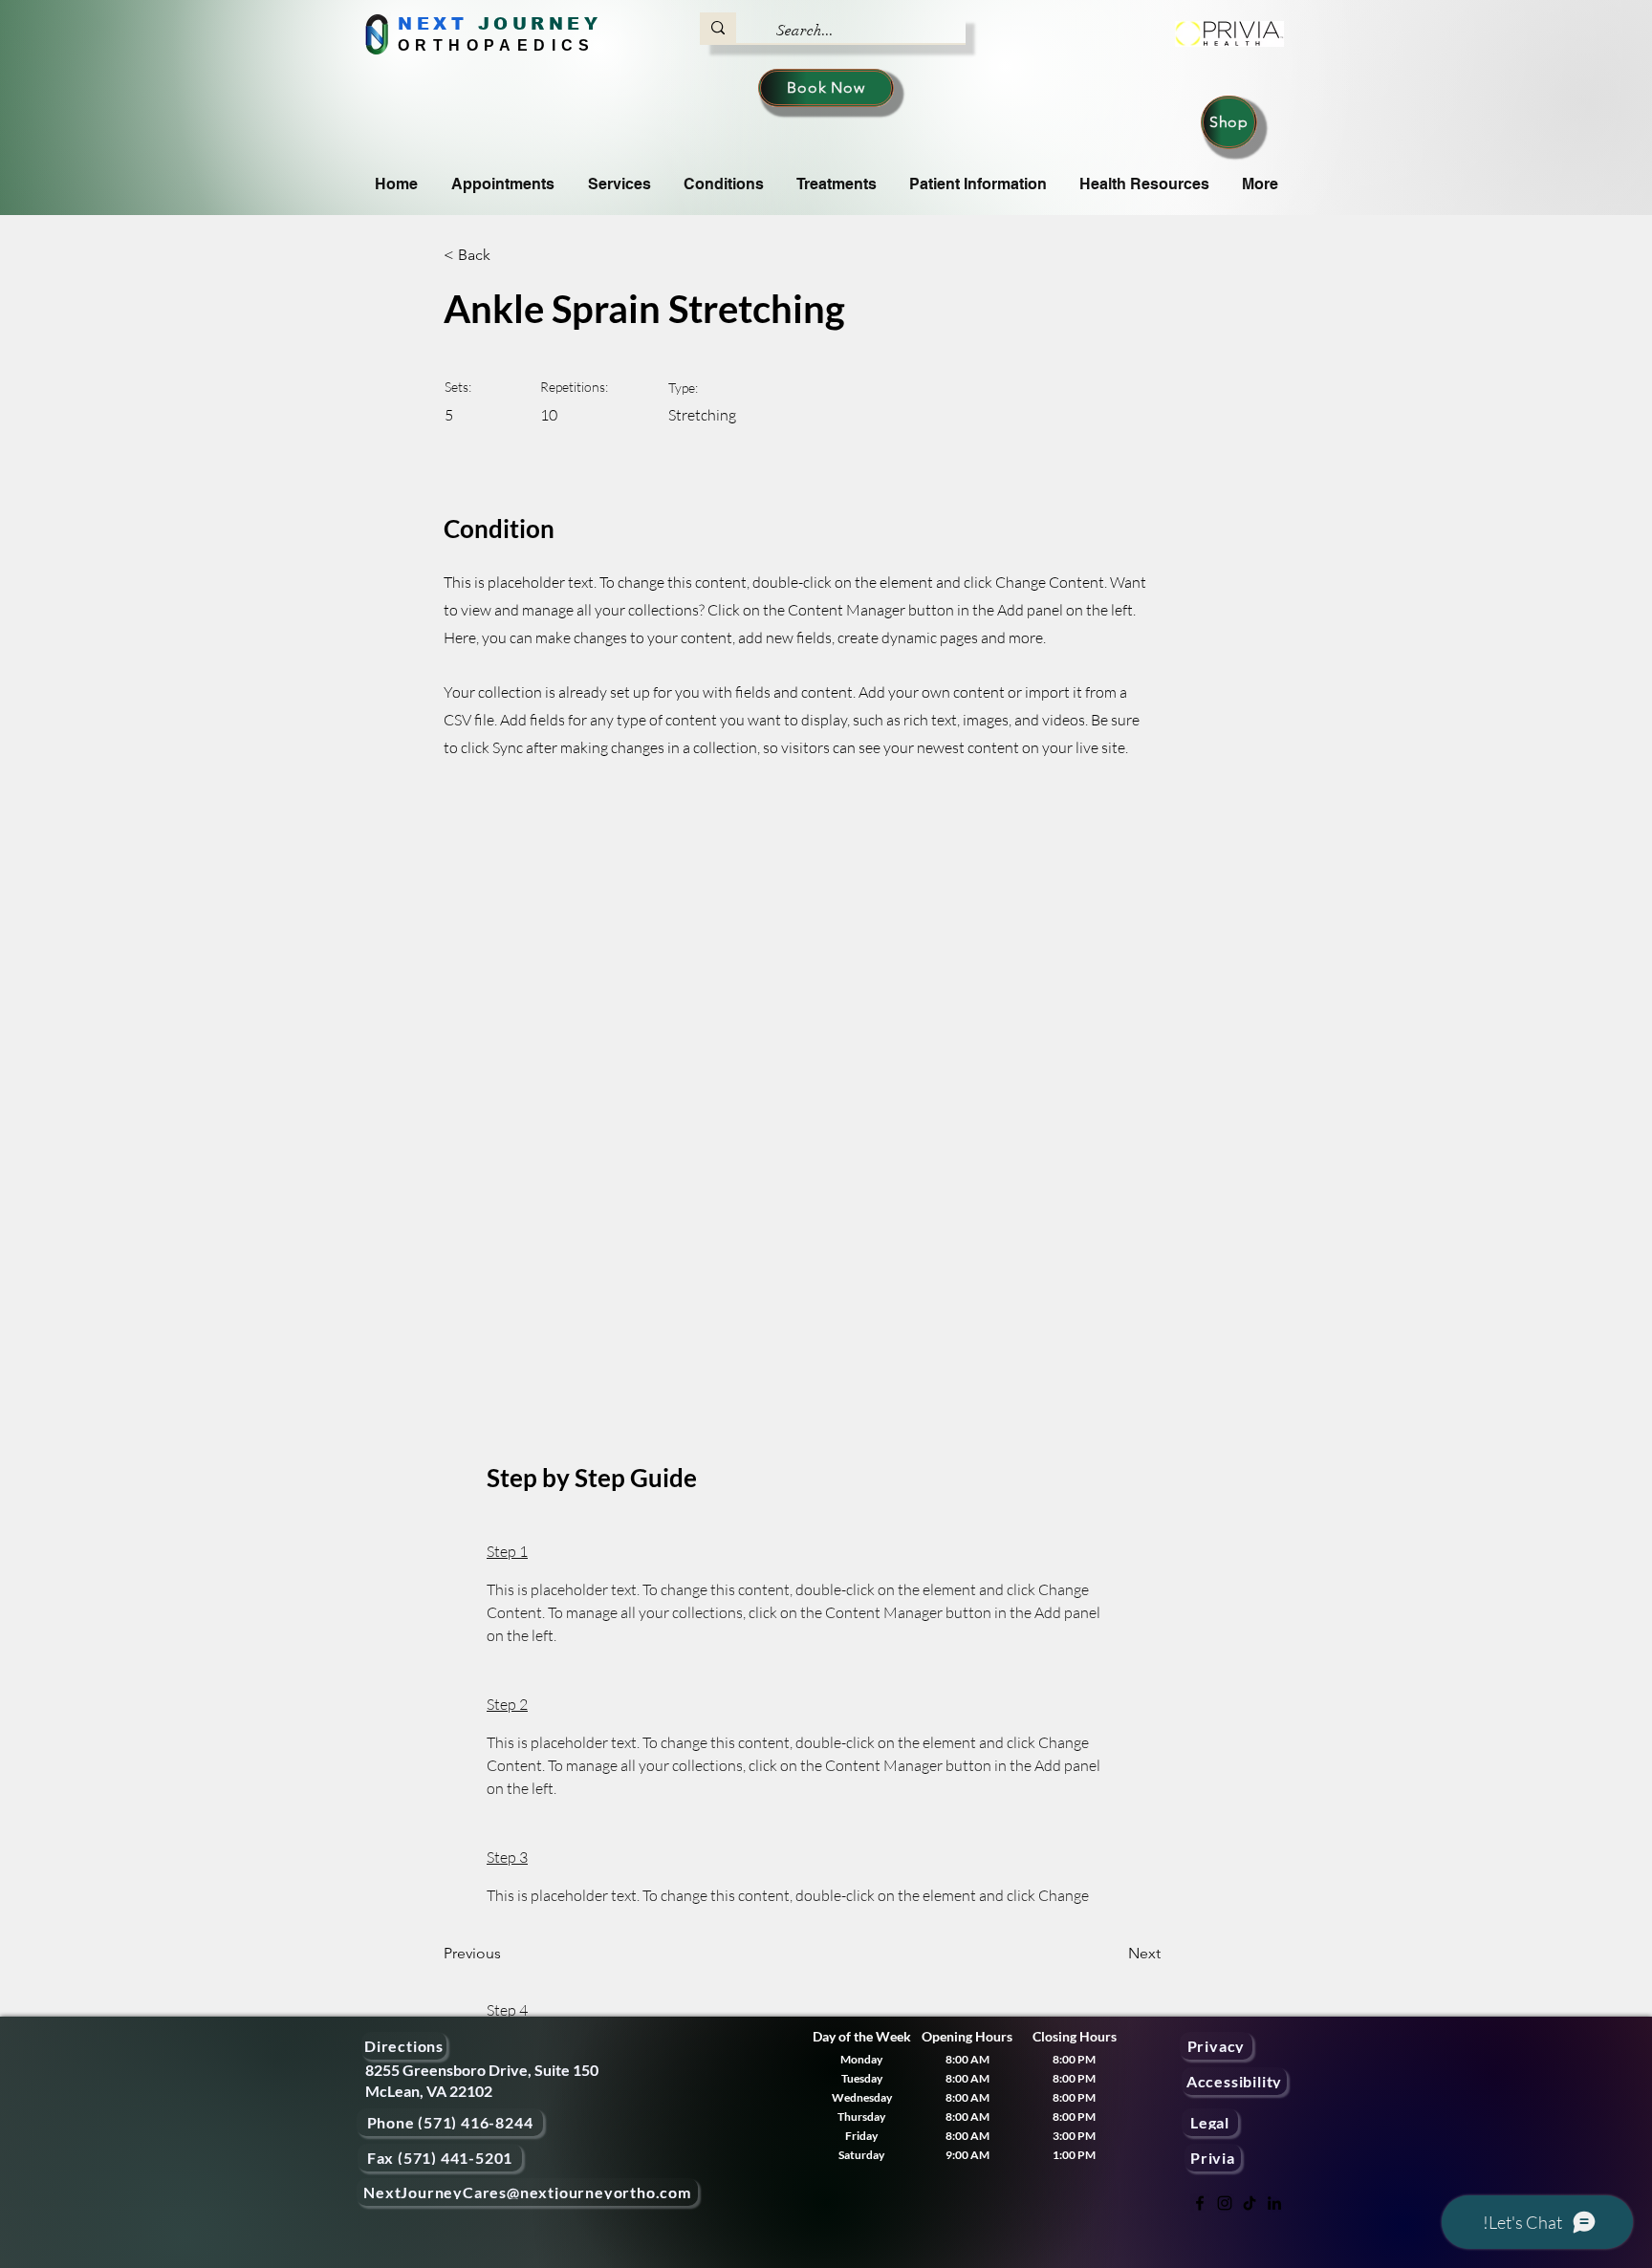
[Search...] (718, 28)
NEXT (433, 24)
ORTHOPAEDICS (497, 45)
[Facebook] (1200, 2203)
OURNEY (547, 24)
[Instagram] (1225, 2203)
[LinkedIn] (1274, 2203)
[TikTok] (1250, 2203)
